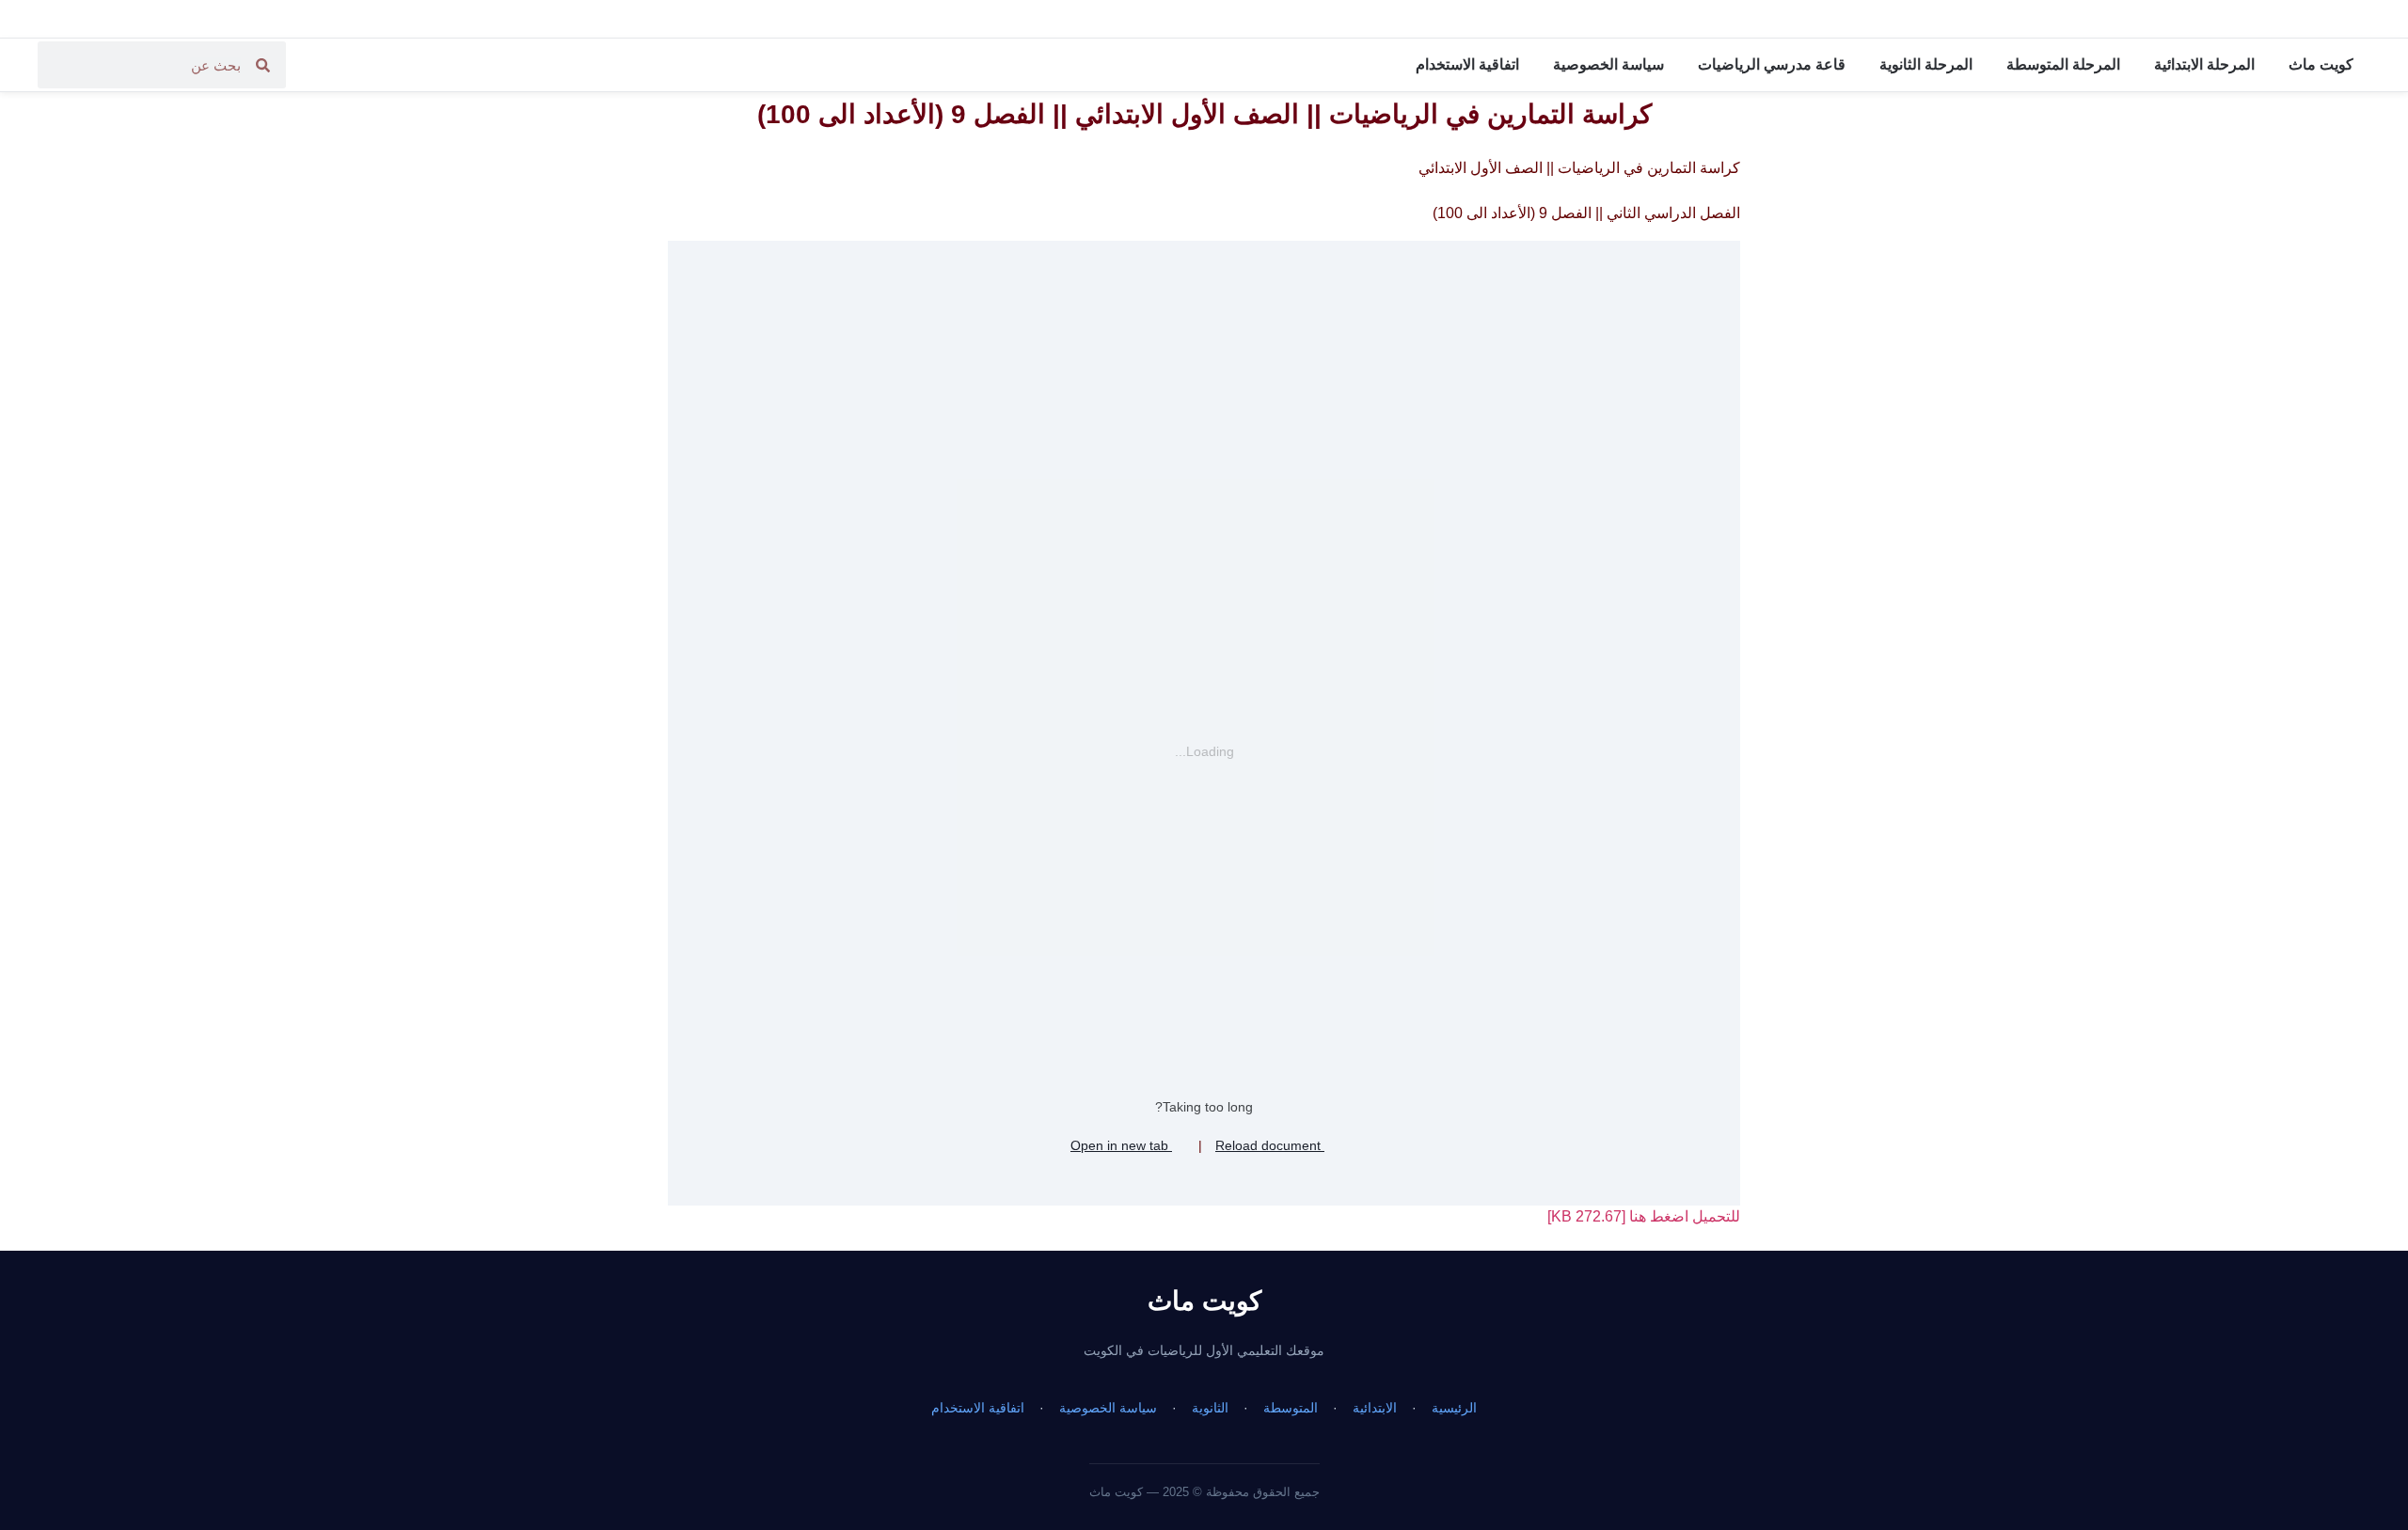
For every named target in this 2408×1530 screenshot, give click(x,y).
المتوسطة (1291, 1408)
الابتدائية (1375, 1408)
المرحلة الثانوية (1926, 64)
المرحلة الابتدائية (2204, 64)
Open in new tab (1121, 1145)
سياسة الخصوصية (1608, 64)
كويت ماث (2321, 64)
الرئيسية (1454, 1408)
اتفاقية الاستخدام (1467, 64)
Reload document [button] (1270, 1145)
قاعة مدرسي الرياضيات (1772, 64)
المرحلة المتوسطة (2063, 64)
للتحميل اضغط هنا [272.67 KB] (1644, 1216)
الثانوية (1210, 1408)
